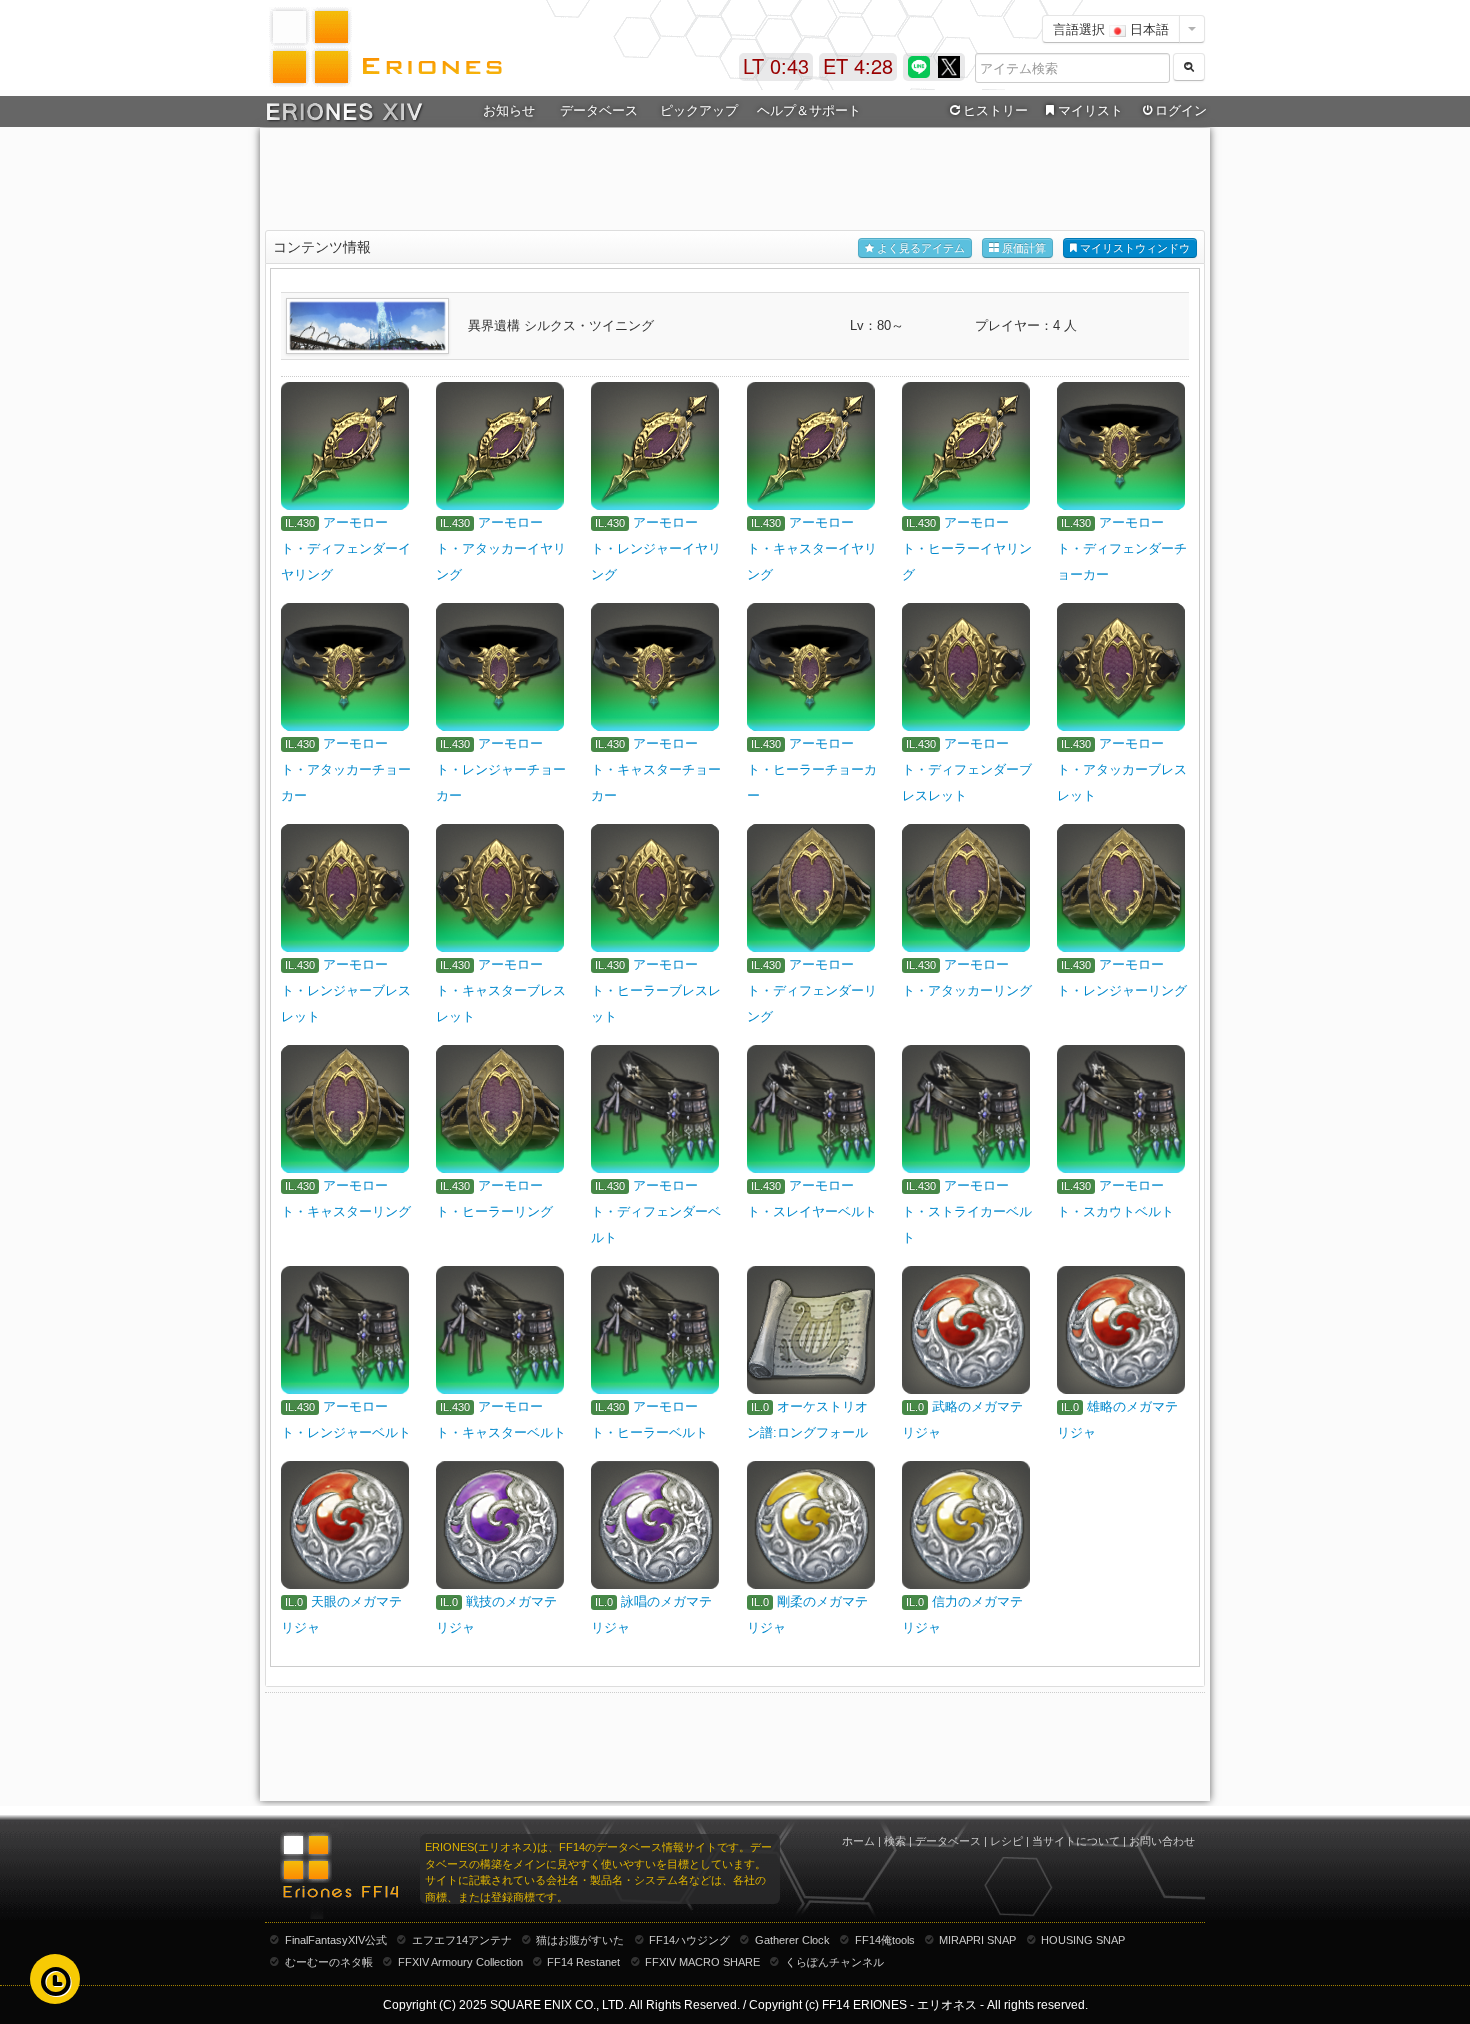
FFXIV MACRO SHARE (702, 1962)
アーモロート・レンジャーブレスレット (346, 990)
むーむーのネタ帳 (329, 1962)
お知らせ (509, 110)
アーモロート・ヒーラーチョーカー (812, 769)
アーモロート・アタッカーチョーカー (346, 769)
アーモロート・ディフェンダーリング (812, 990)
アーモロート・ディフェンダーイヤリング (346, 548)
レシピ (1006, 1841)
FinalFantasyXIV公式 (336, 1940)
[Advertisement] (735, 181)
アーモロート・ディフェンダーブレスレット (967, 769)
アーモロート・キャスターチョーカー (656, 769)
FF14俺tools (885, 1940)
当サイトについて (1076, 1841)
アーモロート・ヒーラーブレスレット (656, 990)
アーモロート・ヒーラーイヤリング (967, 548)
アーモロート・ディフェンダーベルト (656, 1211)
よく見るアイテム (919, 248)
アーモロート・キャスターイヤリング (812, 548)
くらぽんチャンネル (834, 1962)
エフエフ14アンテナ (462, 1940)
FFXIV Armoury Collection (460, 1962)
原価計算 (1022, 248)
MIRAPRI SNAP (977, 1940)
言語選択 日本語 (1111, 28)
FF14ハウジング (689, 1940)
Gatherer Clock (792, 1940)
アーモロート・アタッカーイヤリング (501, 548)
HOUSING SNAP (1083, 1940)
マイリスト (1090, 110)
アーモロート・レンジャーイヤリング (656, 548)
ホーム (858, 1841)
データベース (948, 1841)
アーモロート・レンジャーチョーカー (501, 769)
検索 (895, 1841)
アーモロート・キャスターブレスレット (501, 990)
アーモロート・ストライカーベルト (967, 1211)
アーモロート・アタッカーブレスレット (1122, 769)
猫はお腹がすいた (580, 1940)
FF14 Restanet (583, 1962)
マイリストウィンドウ (1133, 248)
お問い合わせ (1162, 1841)
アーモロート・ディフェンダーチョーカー (1122, 548)
